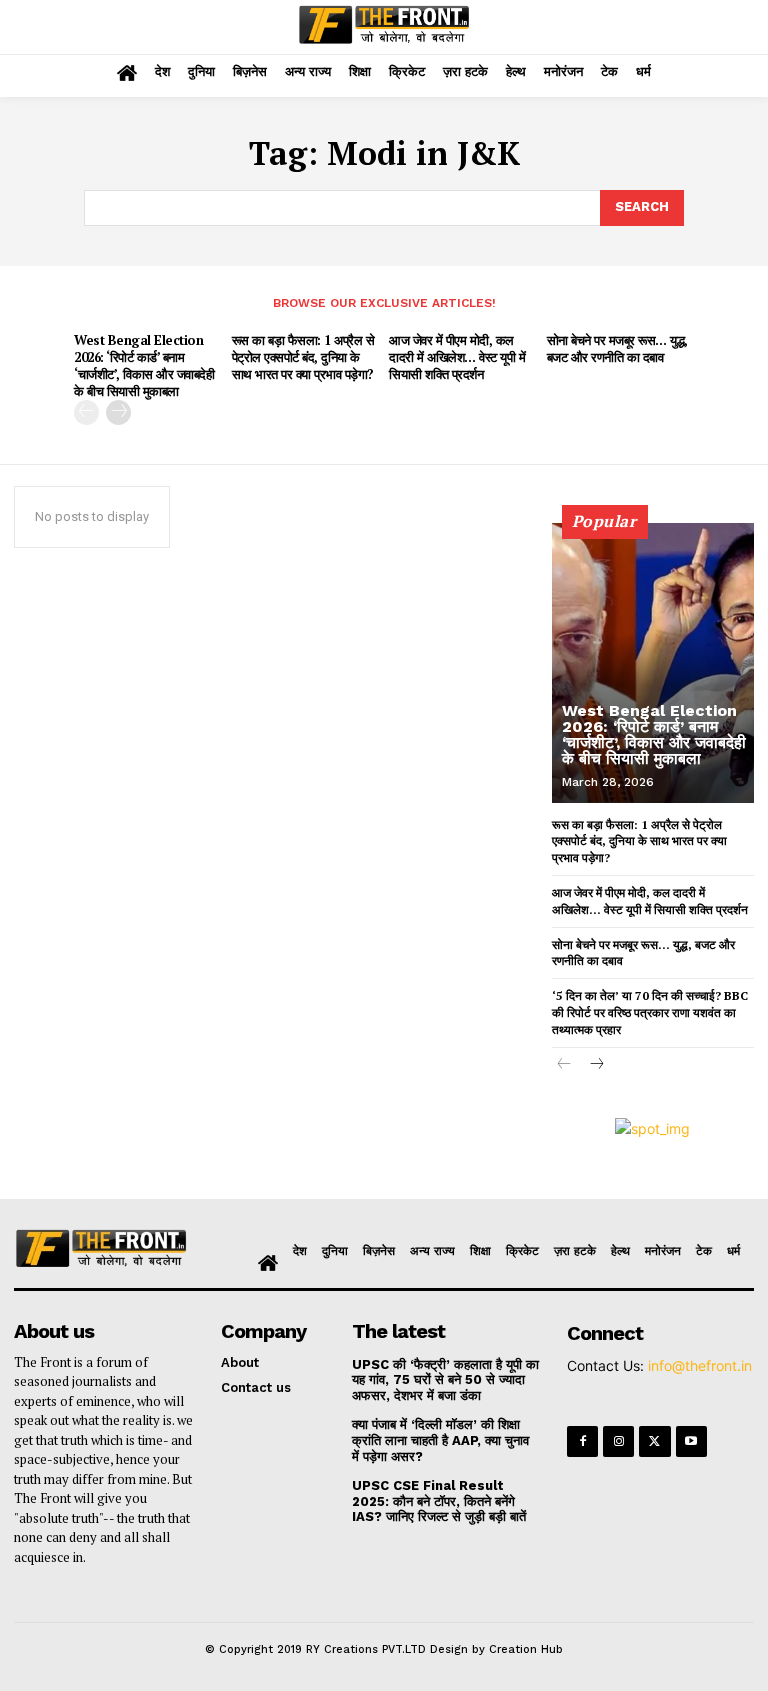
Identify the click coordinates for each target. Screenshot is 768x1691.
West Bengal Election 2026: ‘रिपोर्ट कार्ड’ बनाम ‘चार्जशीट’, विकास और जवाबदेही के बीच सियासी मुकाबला (144, 365)
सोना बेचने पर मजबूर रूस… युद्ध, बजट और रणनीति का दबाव (617, 348)
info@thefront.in (700, 1365)
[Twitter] (654, 1441)
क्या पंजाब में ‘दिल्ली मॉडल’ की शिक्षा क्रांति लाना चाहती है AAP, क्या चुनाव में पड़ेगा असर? (440, 1440)
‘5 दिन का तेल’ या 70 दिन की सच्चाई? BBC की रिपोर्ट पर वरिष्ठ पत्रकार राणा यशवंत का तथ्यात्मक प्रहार (650, 1012)
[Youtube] (691, 1441)
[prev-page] (86, 412)
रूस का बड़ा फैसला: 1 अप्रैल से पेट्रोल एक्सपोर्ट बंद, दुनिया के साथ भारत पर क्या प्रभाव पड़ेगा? (303, 357)
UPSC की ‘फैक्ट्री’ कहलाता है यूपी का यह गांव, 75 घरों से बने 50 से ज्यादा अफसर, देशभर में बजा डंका (445, 1380)
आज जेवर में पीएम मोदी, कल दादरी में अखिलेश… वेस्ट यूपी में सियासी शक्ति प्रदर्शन (457, 357)
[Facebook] (582, 1441)
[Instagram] (618, 1441)
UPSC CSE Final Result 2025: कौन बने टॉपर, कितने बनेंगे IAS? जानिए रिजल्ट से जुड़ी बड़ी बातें (439, 1501)
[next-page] (118, 412)
